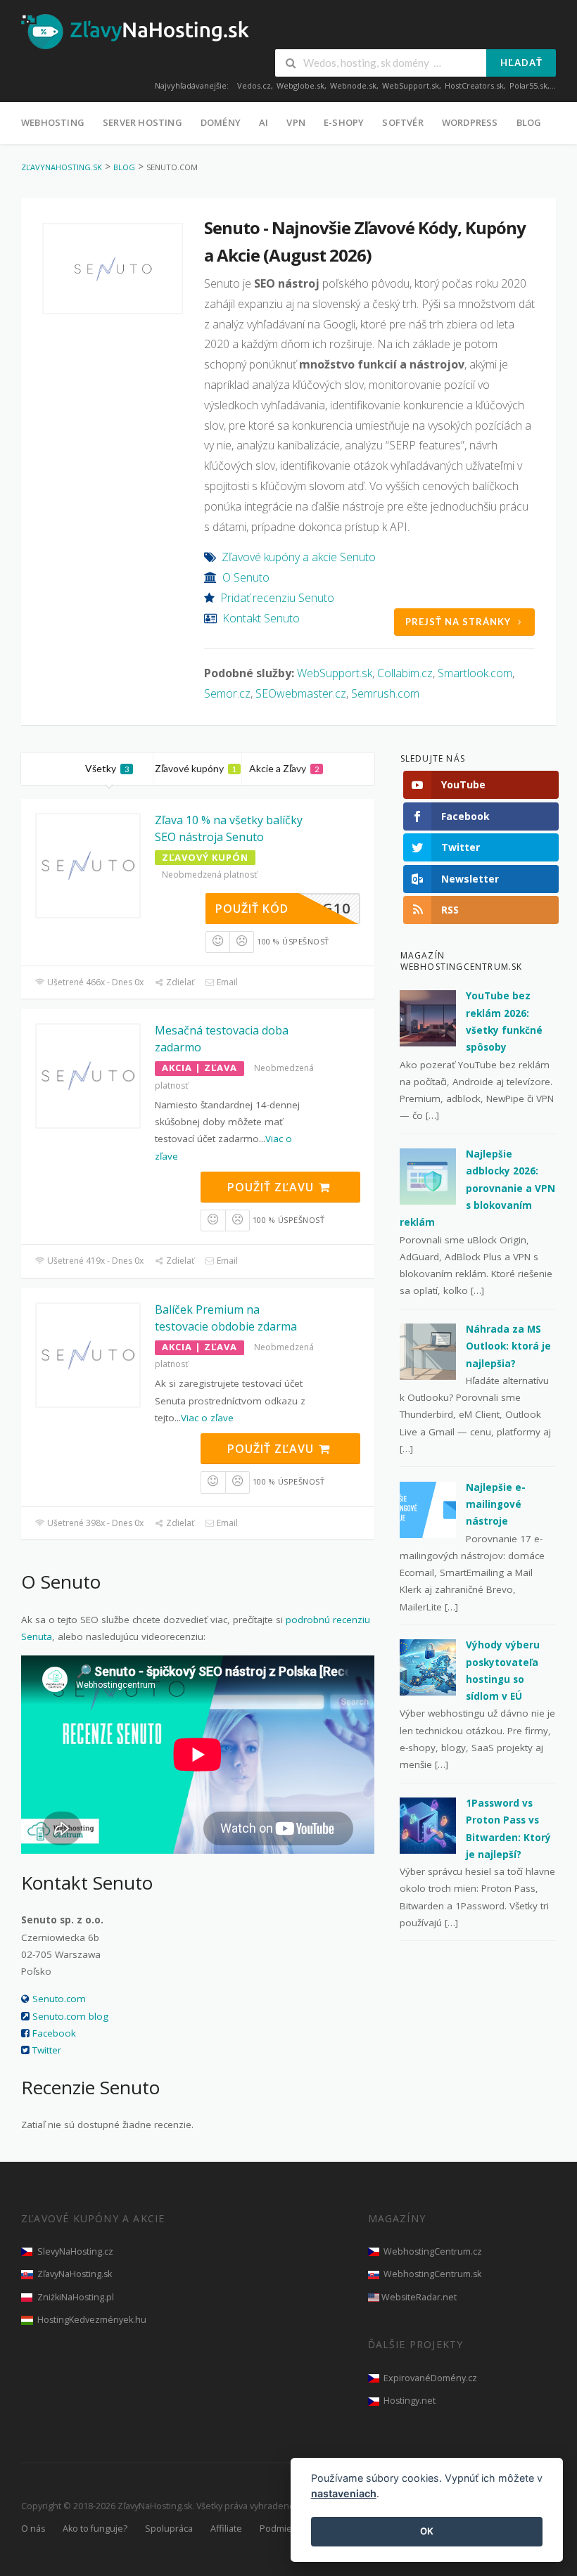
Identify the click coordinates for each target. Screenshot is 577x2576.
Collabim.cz (405, 673)
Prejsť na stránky (458, 622)
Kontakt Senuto (261, 618)
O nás (33, 2529)
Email (226, 982)
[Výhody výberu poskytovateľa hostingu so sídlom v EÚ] (428, 1667)
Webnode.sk (353, 85)
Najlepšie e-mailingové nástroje (496, 1505)
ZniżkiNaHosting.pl (76, 2297)
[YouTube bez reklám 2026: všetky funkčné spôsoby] (428, 1018)
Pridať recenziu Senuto (277, 598)
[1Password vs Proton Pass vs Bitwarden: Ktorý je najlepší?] (428, 1825)
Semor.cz (227, 693)
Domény (221, 122)
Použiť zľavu (272, 1187)
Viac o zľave (207, 1418)
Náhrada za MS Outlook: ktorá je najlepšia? (508, 1346)
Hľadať (521, 63)
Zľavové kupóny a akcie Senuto (299, 557)
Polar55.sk (528, 85)
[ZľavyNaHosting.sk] (135, 31)
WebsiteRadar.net (419, 2297)
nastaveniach (344, 2493)
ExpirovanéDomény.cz (430, 2378)
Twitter (47, 2050)
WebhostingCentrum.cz (433, 2251)
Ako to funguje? (95, 2529)
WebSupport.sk (411, 85)
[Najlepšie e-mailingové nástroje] (428, 1508)
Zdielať (179, 982)
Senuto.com (59, 1999)
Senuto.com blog (70, 2016)
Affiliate (226, 2529)
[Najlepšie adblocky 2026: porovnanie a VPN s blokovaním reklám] (428, 1176)
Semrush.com (385, 693)
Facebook (54, 2033)
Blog (529, 122)
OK (427, 2531)
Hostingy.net (410, 2401)
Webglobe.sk (300, 85)
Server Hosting (142, 122)
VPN (296, 122)
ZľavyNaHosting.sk (75, 2274)
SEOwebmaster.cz (301, 693)
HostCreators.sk (474, 85)
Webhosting (53, 122)
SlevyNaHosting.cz (75, 2251)
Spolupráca (169, 2529)
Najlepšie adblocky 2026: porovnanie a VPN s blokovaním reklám (477, 1188)
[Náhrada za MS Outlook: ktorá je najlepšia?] (428, 1351)
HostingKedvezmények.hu (92, 2320)
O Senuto (246, 577)
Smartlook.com (475, 673)
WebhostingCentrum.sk (432, 2274)
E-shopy (344, 122)
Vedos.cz (254, 85)
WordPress (470, 122)
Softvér (402, 122)
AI (264, 122)
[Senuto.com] (113, 269)
